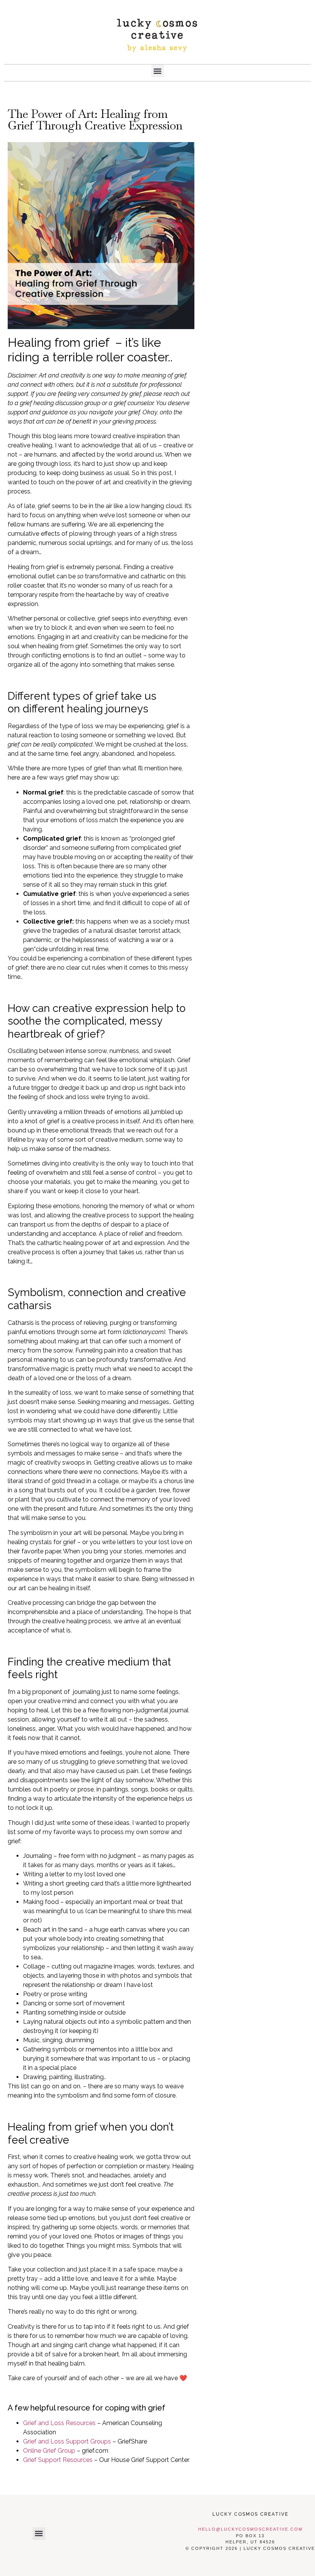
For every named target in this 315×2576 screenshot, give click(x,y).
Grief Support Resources (58, 2460)
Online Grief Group (49, 2451)
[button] (158, 71)
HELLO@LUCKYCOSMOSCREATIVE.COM (250, 2529)
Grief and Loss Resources (59, 2423)
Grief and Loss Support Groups (67, 2441)
